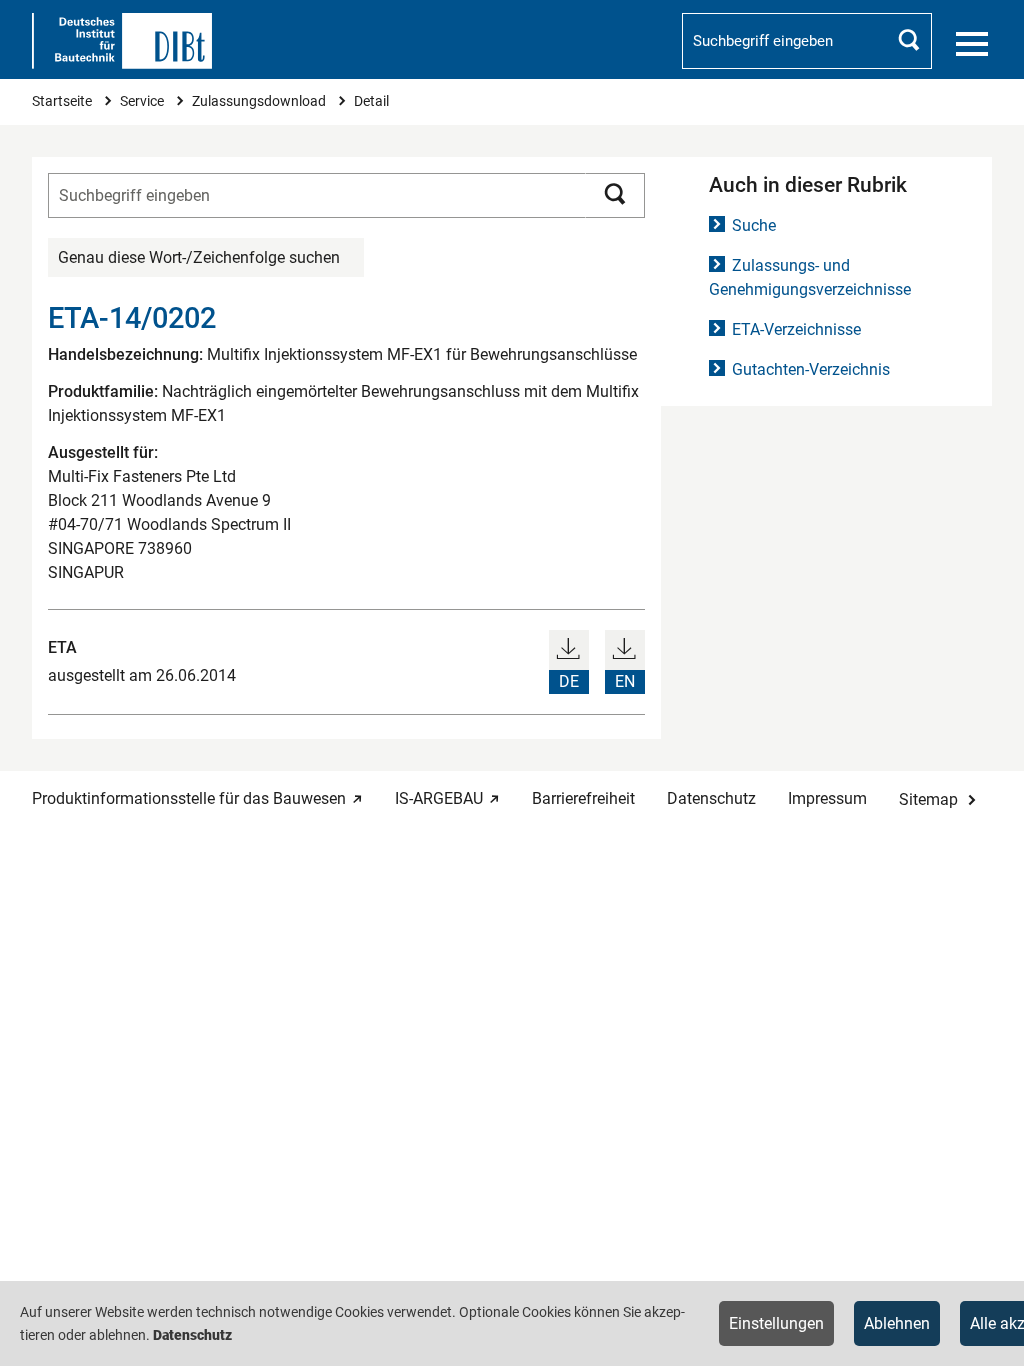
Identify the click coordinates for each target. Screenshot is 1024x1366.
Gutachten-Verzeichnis (811, 369)
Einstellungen (776, 1323)
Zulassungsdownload (260, 101)
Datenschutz (711, 798)
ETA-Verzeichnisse (796, 329)
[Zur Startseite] (122, 41)
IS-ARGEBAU (439, 798)
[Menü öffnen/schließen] (972, 44)
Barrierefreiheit (583, 798)
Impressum (827, 798)
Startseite (63, 101)
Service (143, 101)
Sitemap (928, 799)
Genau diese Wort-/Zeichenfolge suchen (199, 257)
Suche (754, 225)
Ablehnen (897, 1323)
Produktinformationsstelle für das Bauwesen (189, 798)
